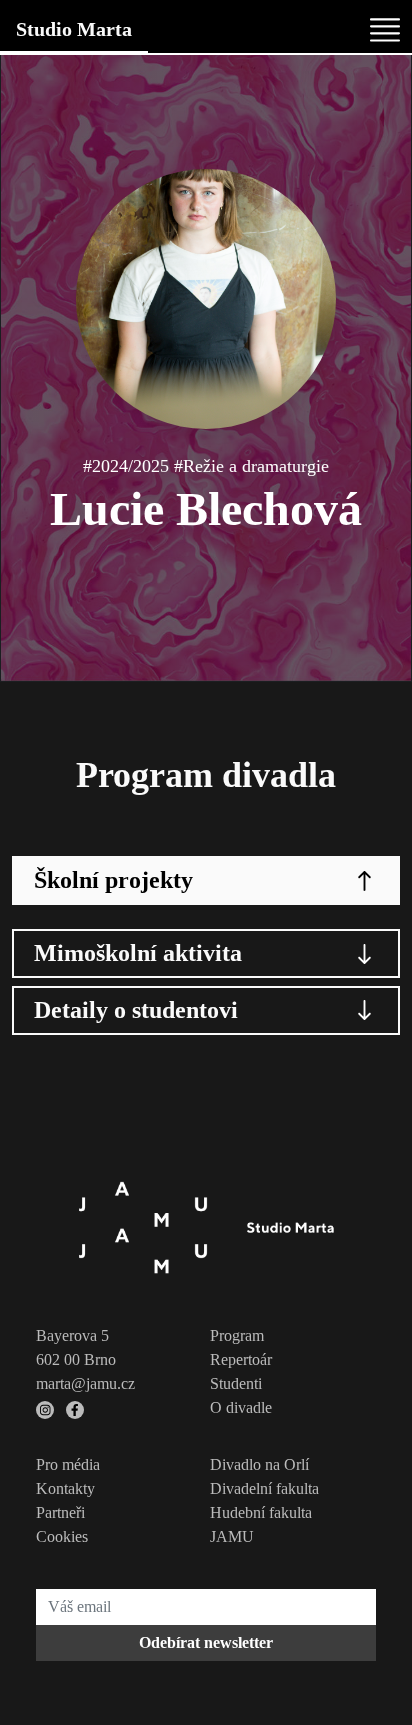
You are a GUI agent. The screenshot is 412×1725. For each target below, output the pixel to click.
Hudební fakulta (261, 1512)
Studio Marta (74, 29)
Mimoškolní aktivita (138, 953)
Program (237, 1335)
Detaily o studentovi (136, 1010)
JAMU (232, 1536)
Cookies (62, 1536)
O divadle (241, 1407)
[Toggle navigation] (385, 30)
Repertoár (241, 1359)
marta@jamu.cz (85, 1383)
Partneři (60, 1512)
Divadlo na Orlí (259, 1464)
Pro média (68, 1464)
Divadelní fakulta (264, 1488)
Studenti (236, 1383)
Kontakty (65, 1488)
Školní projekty (113, 880)
